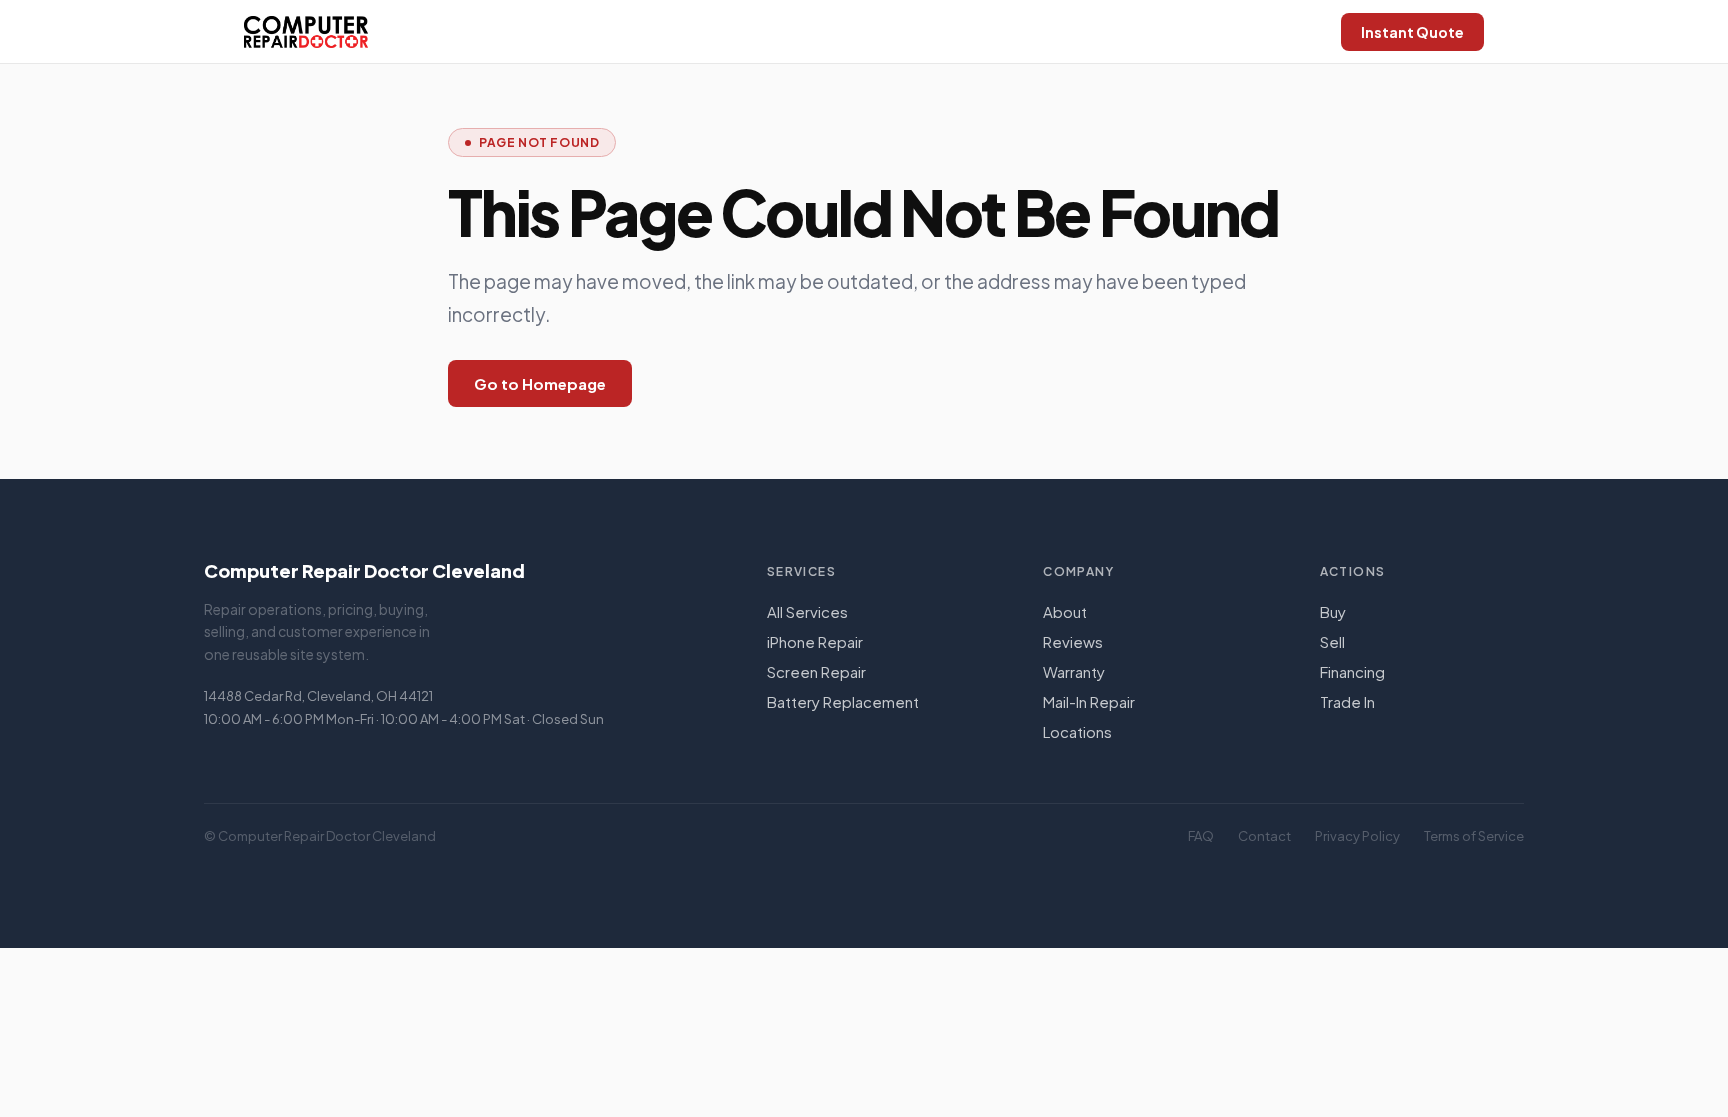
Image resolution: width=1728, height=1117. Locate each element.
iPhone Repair (815, 641)
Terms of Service (1474, 836)
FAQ (1201, 836)
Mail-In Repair (1089, 701)
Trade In (1347, 701)
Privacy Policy (1357, 836)
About (1065, 611)
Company (1078, 571)
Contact (1264, 836)
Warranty (1074, 671)
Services (802, 571)
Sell (1332, 641)
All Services (807, 611)
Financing (1352, 671)
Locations (1077, 731)
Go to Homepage (540, 383)
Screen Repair (816, 671)
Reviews (1073, 641)
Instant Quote (1412, 32)
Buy (1333, 611)
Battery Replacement (843, 701)
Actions (1353, 571)
